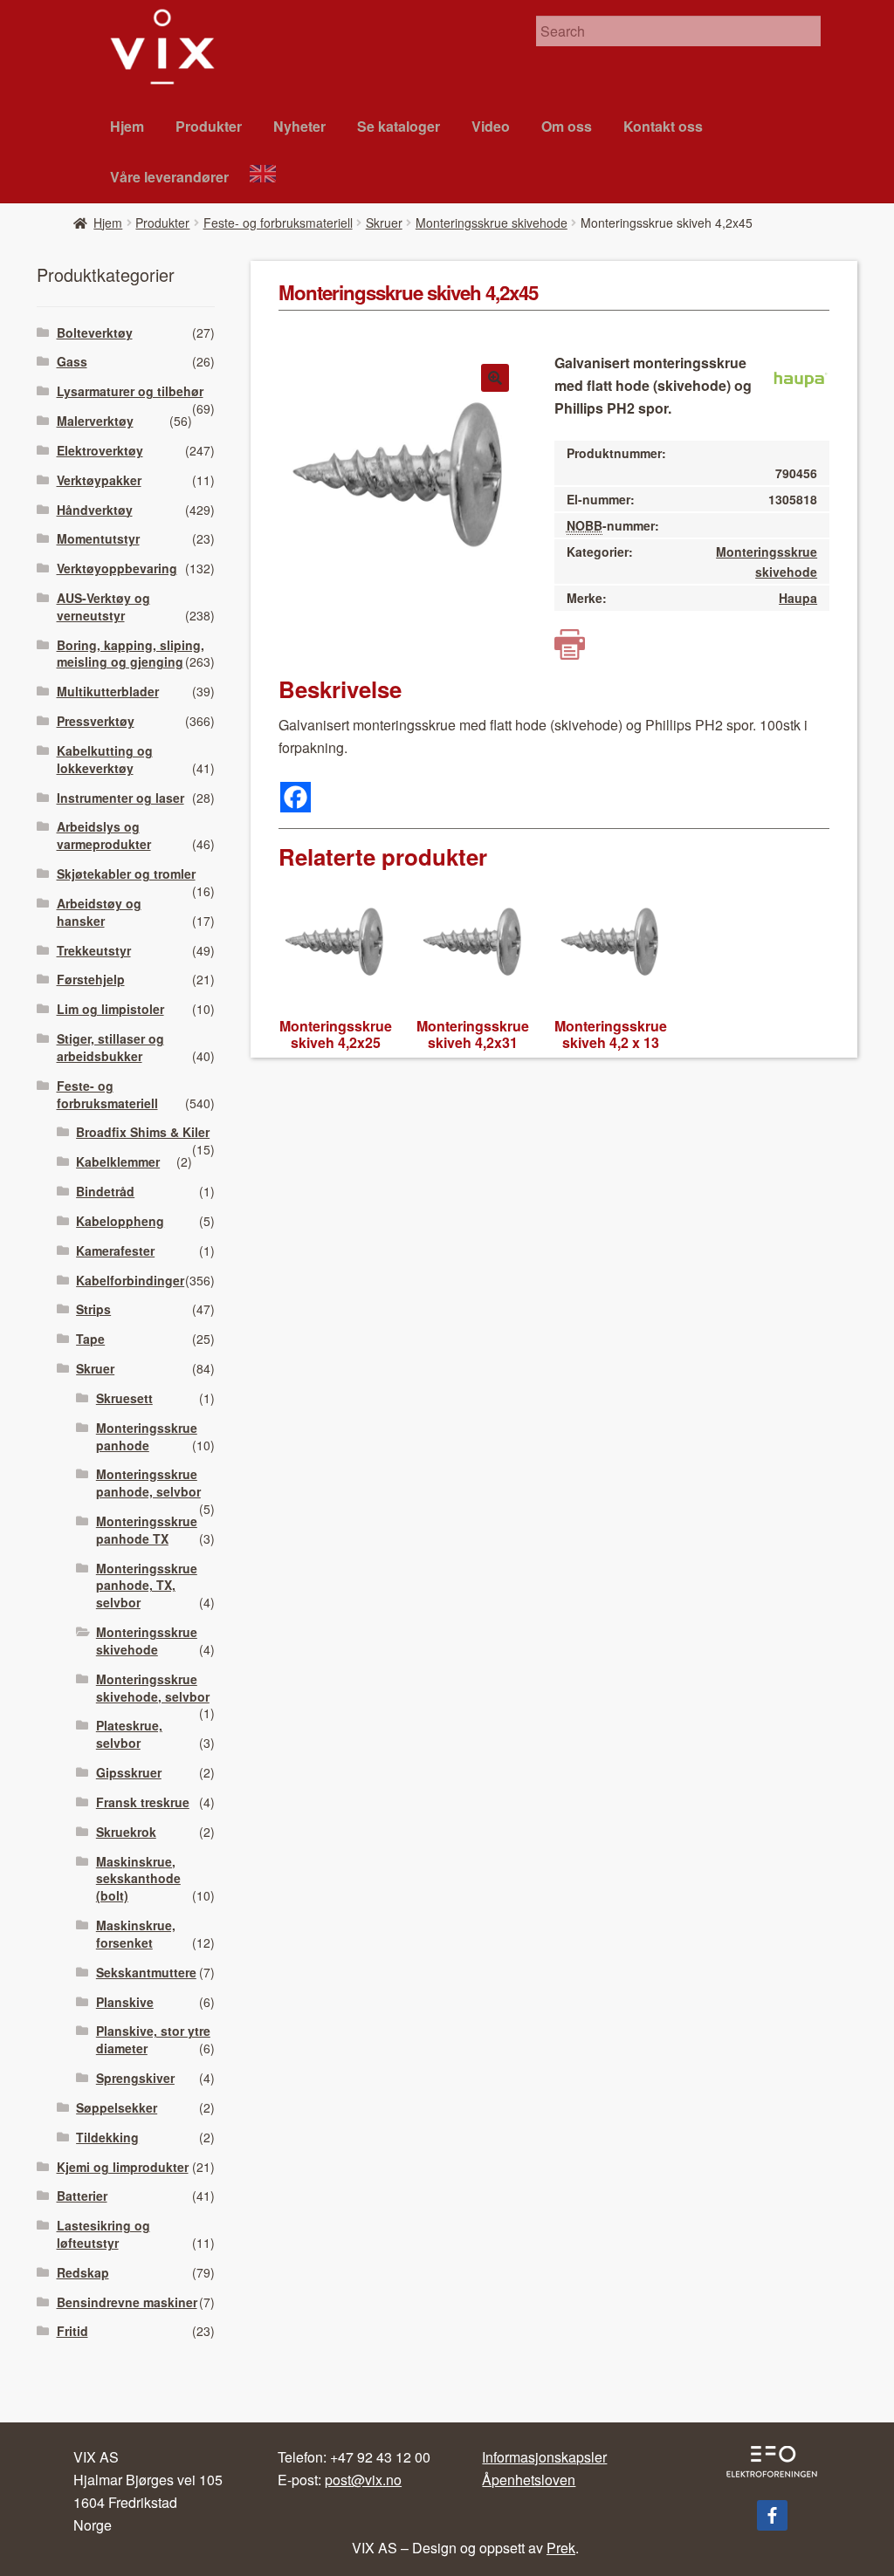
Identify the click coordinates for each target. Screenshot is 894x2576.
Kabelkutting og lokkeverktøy (105, 759)
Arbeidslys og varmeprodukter (104, 835)
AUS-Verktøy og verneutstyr (103, 606)
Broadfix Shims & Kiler (143, 1132)
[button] (495, 378)
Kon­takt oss (663, 126)
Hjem (127, 126)
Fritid (72, 2331)
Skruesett (124, 1398)
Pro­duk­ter (209, 126)
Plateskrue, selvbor (129, 1734)
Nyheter (299, 126)
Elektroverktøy (100, 450)
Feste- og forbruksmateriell (278, 223)
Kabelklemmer (118, 1161)
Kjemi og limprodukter (123, 2167)
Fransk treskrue (143, 1802)
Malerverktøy (95, 421)
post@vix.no (363, 2480)
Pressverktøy (96, 721)
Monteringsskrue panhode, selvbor (148, 1483)
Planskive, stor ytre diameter (153, 2039)
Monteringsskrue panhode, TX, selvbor (147, 1586)
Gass (72, 361)
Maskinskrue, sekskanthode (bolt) (138, 1879)
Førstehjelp (91, 979)
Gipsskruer (129, 1772)
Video (491, 126)
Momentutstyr (98, 538)
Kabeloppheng (120, 1221)
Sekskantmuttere (146, 1972)
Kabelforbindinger (130, 1280)
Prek (561, 2548)
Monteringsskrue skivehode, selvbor (153, 1688)
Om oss (567, 126)
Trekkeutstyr (94, 950)
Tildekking (107, 2137)
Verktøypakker (99, 480)
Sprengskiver (135, 2078)
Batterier (82, 2196)
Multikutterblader (108, 691)
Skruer (384, 223)
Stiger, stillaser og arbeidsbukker (110, 1047)
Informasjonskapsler (544, 2457)
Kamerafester (115, 1250)
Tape (90, 1339)
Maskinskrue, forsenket (136, 1934)
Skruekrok (126, 1832)
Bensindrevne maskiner (127, 2302)
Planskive (125, 2002)
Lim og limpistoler (110, 1009)
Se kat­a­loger (399, 126)
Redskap (83, 2272)
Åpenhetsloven (529, 2480)
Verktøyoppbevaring (117, 568)
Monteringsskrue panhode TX (147, 1530)
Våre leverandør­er (169, 177)
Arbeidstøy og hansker (99, 912)
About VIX (271, 176)
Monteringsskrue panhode (147, 1436)
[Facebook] (296, 797)
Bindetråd (105, 1191)
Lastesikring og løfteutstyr (103, 2234)
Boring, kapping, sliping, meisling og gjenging (131, 654)
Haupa (798, 598)
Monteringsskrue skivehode (492, 223)
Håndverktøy (95, 510)
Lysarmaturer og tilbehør (130, 391)
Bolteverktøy (95, 332)
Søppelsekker (117, 2107)
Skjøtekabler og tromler (126, 874)
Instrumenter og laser (120, 798)
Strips (93, 1309)
